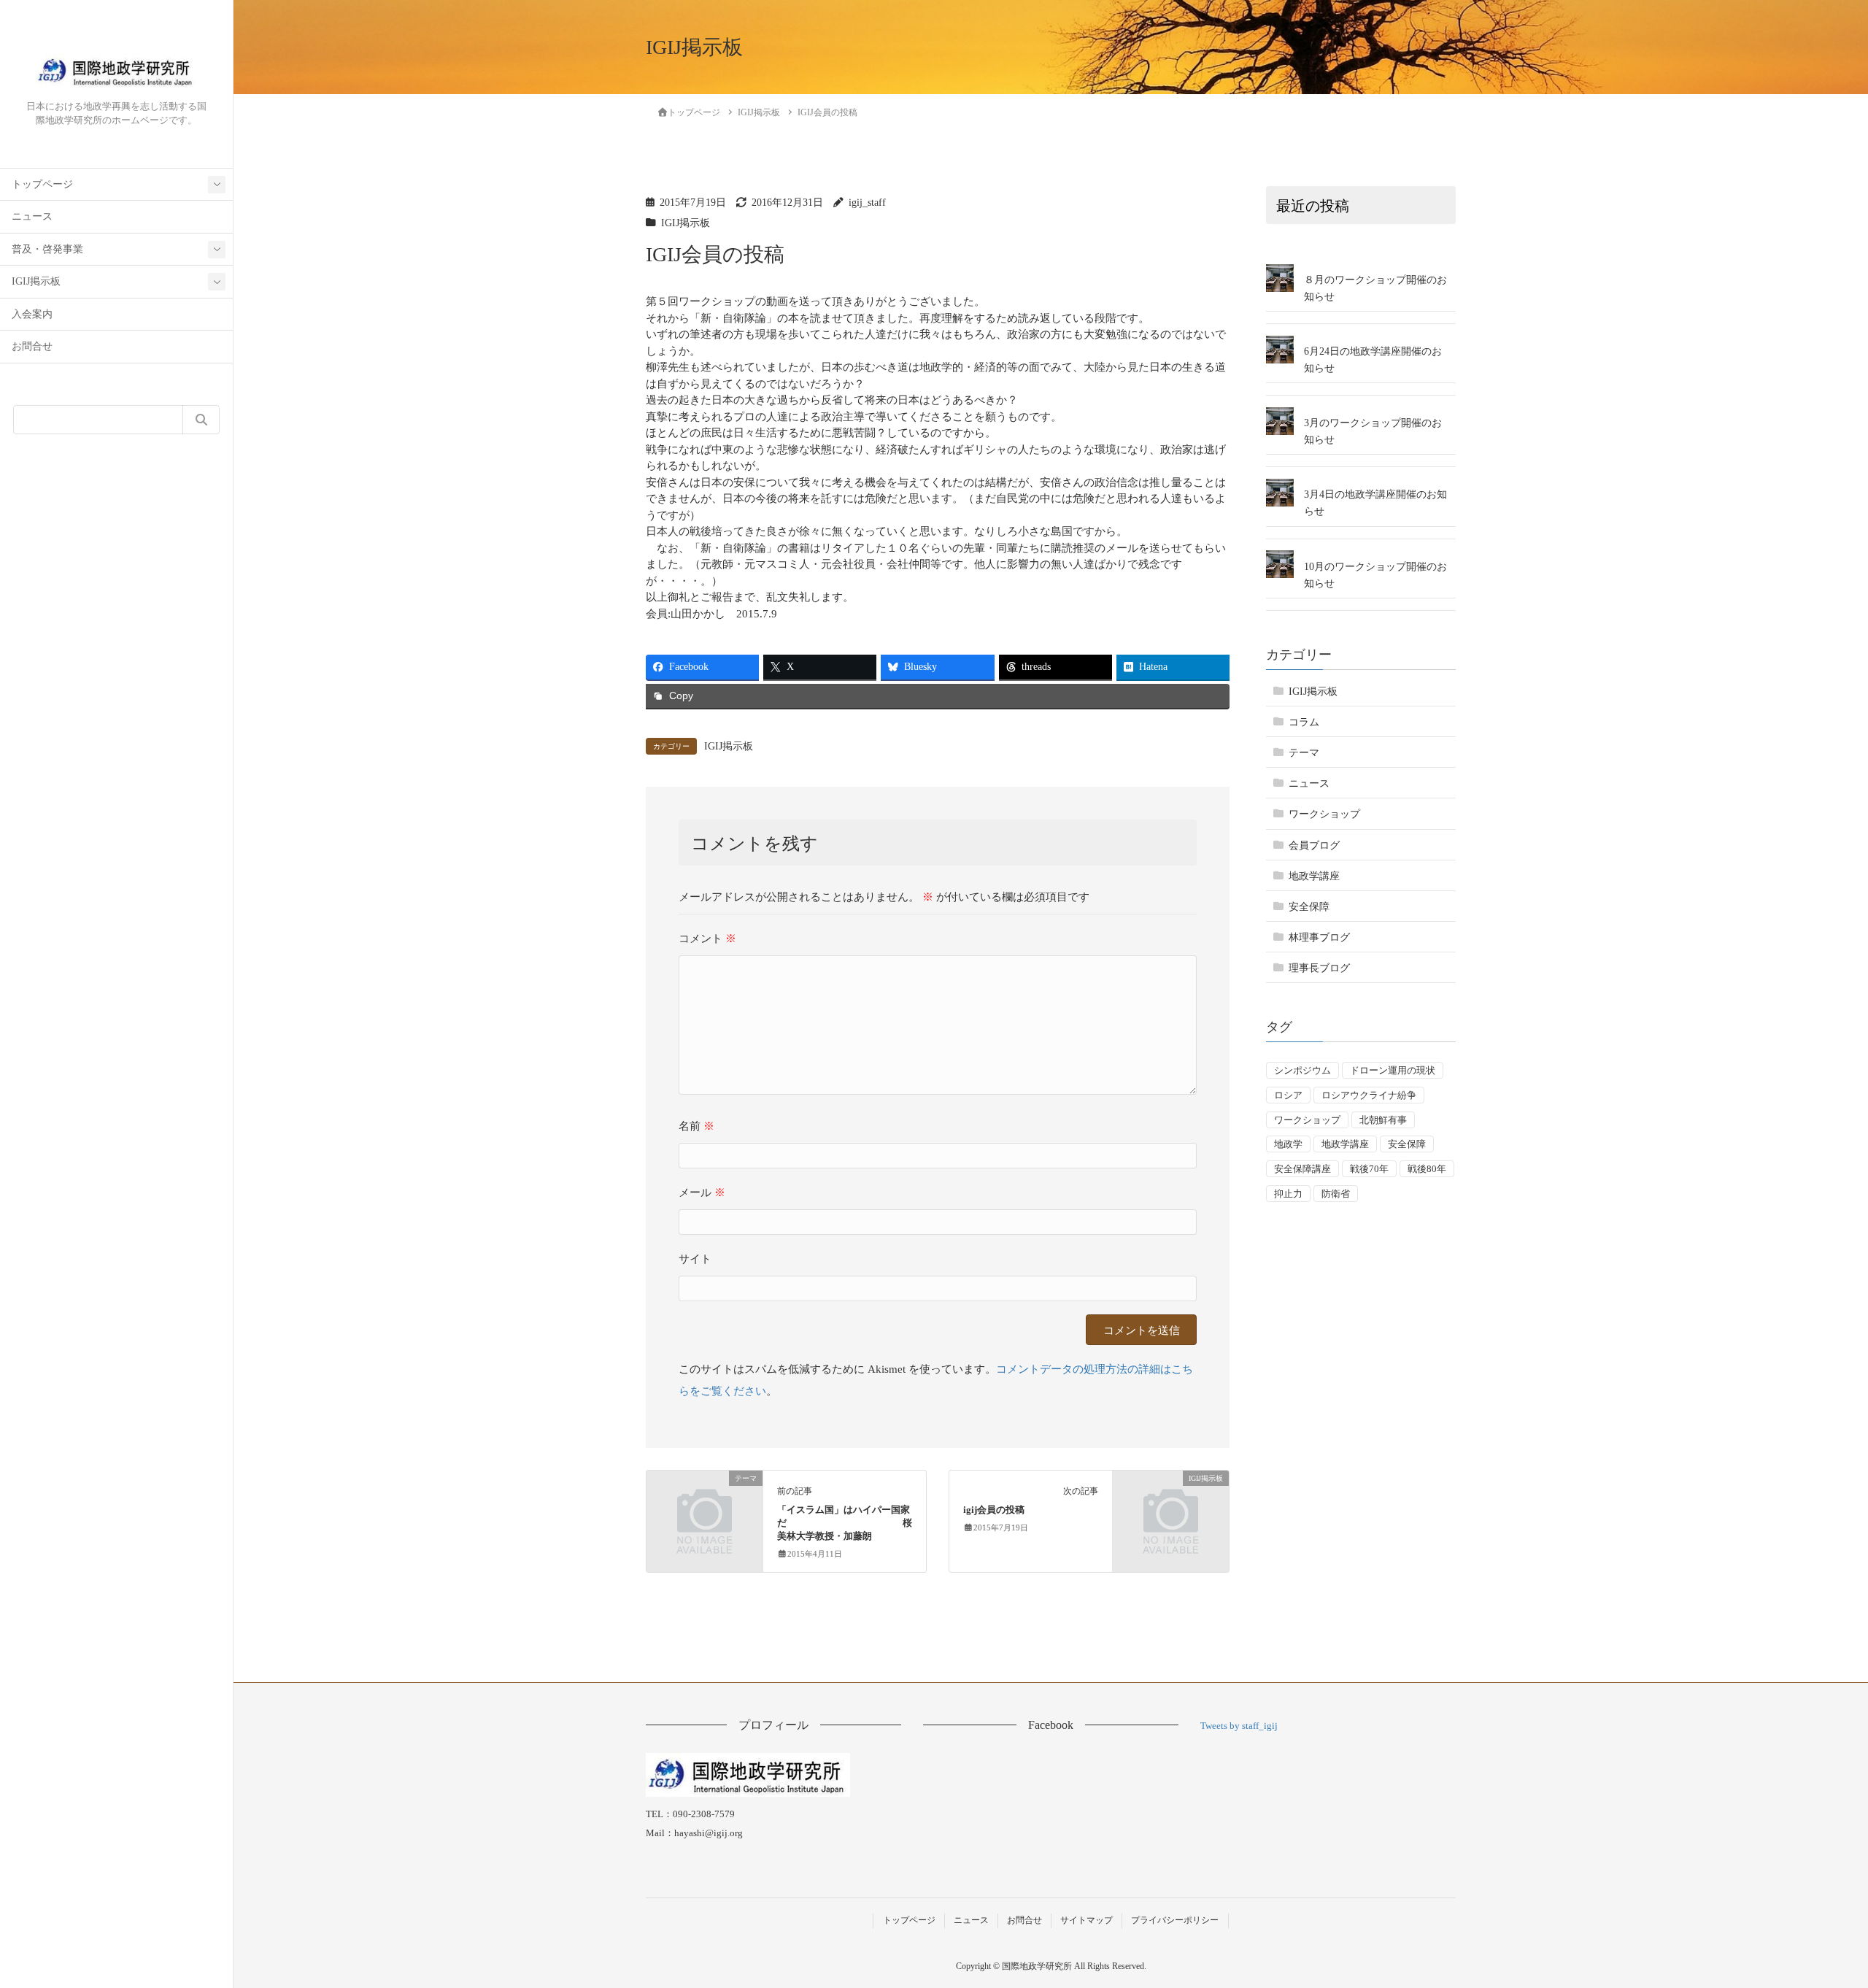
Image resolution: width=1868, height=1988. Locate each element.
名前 (696, 1126)
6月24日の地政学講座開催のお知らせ (1373, 360)
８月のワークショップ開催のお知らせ (1375, 288)
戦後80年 (1427, 1169)
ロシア (1288, 1095)
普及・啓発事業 (47, 249)
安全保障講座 (1302, 1169)
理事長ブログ (1319, 968)
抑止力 (1288, 1194)
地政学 (1288, 1144)
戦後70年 (1369, 1169)
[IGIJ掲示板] (1171, 1505)
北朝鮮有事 (1383, 1119)
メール (702, 1193)
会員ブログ (1314, 845)
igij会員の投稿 (994, 1510)
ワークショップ (1324, 814)
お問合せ (32, 346)
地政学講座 (1314, 875)
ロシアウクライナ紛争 (1369, 1095)
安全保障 (1309, 907)
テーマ (1304, 753)
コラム (1304, 722)
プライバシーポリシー (1175, 1920)
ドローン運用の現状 (1393, 1070)
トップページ (42, 184)
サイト (695, 1259)
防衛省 (1336, 1194)
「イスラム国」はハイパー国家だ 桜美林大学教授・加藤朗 (845, 1523)
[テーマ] (705, 1505)
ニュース (32, 216)
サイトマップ (1087, 1920)
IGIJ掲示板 (36, 281)
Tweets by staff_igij (1239, 1726)
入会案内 (32, 314)
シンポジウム (1302, 1070)
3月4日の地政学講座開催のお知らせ (1375, 503)
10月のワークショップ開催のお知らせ (1375, 574)
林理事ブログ (1319, 937)
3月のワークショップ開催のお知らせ (1373, 431)
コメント (707, 939)
